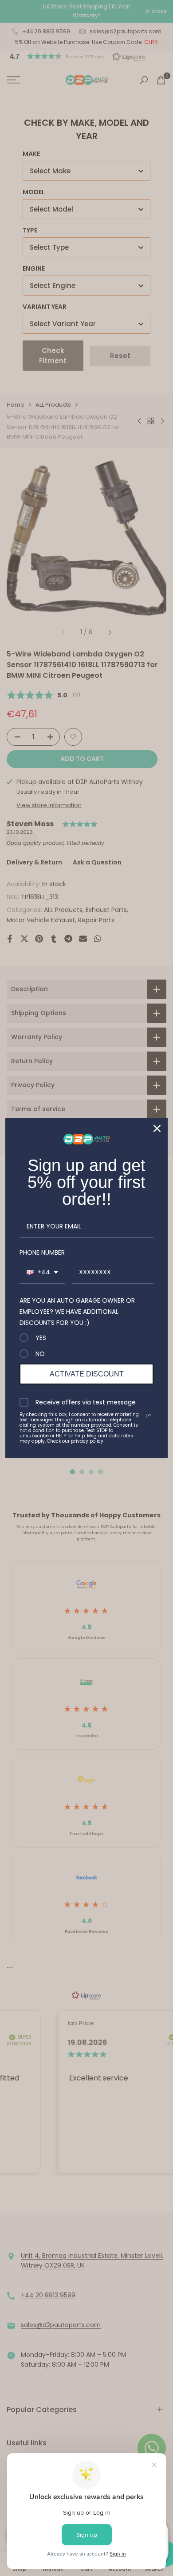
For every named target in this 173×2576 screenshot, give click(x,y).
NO (40, 1354)
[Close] (157, 1128)
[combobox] (42, 1273)
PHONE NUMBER (42, 1252)
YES (41, 1338)
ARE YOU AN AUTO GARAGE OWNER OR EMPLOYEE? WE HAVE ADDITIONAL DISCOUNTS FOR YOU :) (77, 1312)
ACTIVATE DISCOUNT (87, 1374)
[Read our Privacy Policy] (148, 1416)
